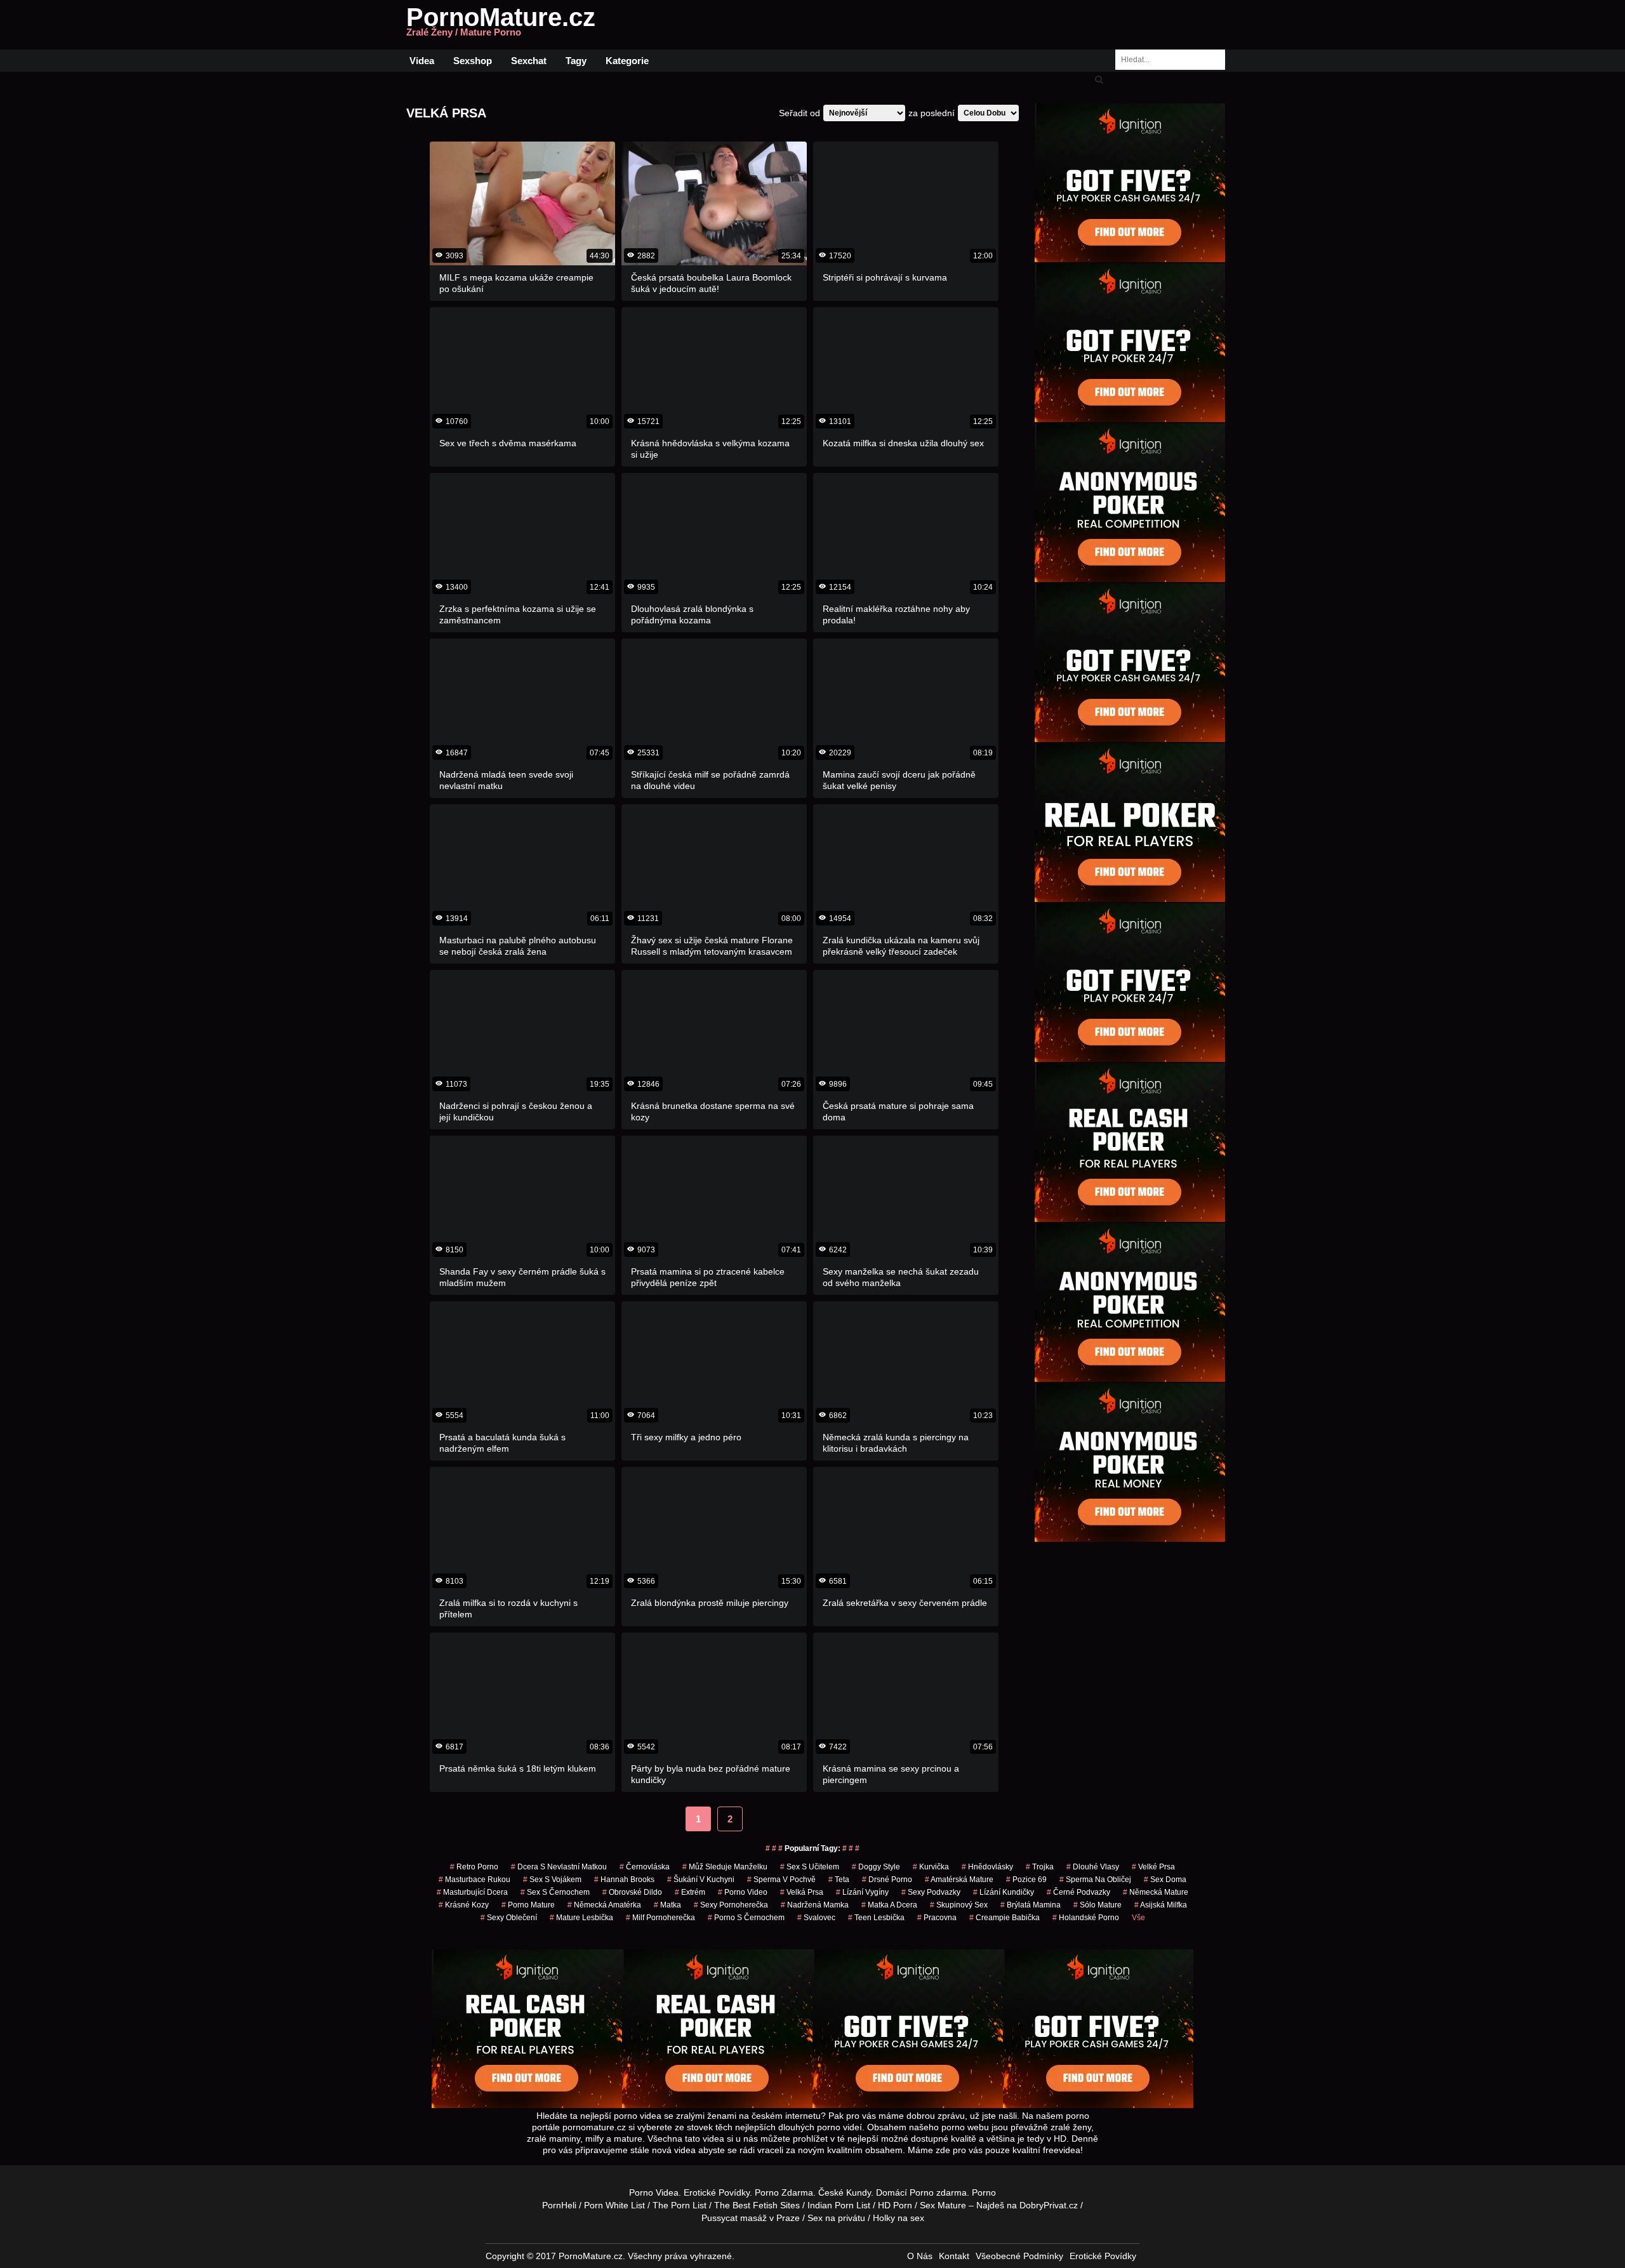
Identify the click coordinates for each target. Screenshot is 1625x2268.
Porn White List (614, 2205)
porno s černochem (746, 1918)
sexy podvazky (931, 1892)
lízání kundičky (1004, 1892)
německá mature (1156, 1892)
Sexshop (473, 61)
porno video (743, 1892)
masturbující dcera (472, 1892)
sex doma (1165, 1880)
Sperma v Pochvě (781, 1880)
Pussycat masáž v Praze (751, 2218)
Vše (1138, 1918)
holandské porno (1086, 1918)
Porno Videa (654, 2192)
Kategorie (627, 61)
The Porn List (680, 2205)
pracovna (937, 1918)
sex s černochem (555, 1892)
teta (839, 1880)
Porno (922, 2192)
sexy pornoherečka (731, 1905)
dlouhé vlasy (1093, 1867)
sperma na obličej (1095, 1880)
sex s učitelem (810, 1867)
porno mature (528, 1905)
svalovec (816, 1918)
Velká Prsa (802, 1892)
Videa (422, 61)
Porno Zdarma (784, 2192)
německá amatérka (604, 1905)
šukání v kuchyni (701, 1880)
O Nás (920, 2256)
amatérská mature (959, 1880)
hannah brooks (624, 1880)
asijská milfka (1161, 1905)
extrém (690, 1892)
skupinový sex (959, 1905)
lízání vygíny (862, 1892)
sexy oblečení (509, 1918)
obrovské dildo (632, 1892)
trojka (1040, 1867)
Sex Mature (943, 2205)
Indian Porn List (839, 2205)
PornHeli (559, 2205)
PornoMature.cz (501, 25)
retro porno (474, 1867)
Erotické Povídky (717, 2192)
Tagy (576, 61)
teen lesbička (876, 1918)
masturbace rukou (474, 1880)
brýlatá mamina (1031, 1905)
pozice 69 (1026, 1880)
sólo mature (1098, 1905)
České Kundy (845, 2192)
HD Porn (895, 2205)
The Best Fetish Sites (757, 2205)
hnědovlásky (987, 1867)
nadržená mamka (815, 1905)
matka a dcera (889, 1905)
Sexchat (529, 61)
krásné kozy (464, 1905)
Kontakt (954, 2256)
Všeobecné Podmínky (1019, 2256)
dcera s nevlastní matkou (559, 1867)
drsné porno (887, 1880)
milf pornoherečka (660, 1918)
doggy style (876, 1867)
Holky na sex (899, 2218)
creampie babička (1005, 1918)
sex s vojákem (552, 1880)
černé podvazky (1078, 1892)
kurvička (931, 1867)
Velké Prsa (1153, 1867)
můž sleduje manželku (725, 1867)
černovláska (645, 1867)
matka (667, 1905)
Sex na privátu (836, 2218)
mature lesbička (581, 1918)
